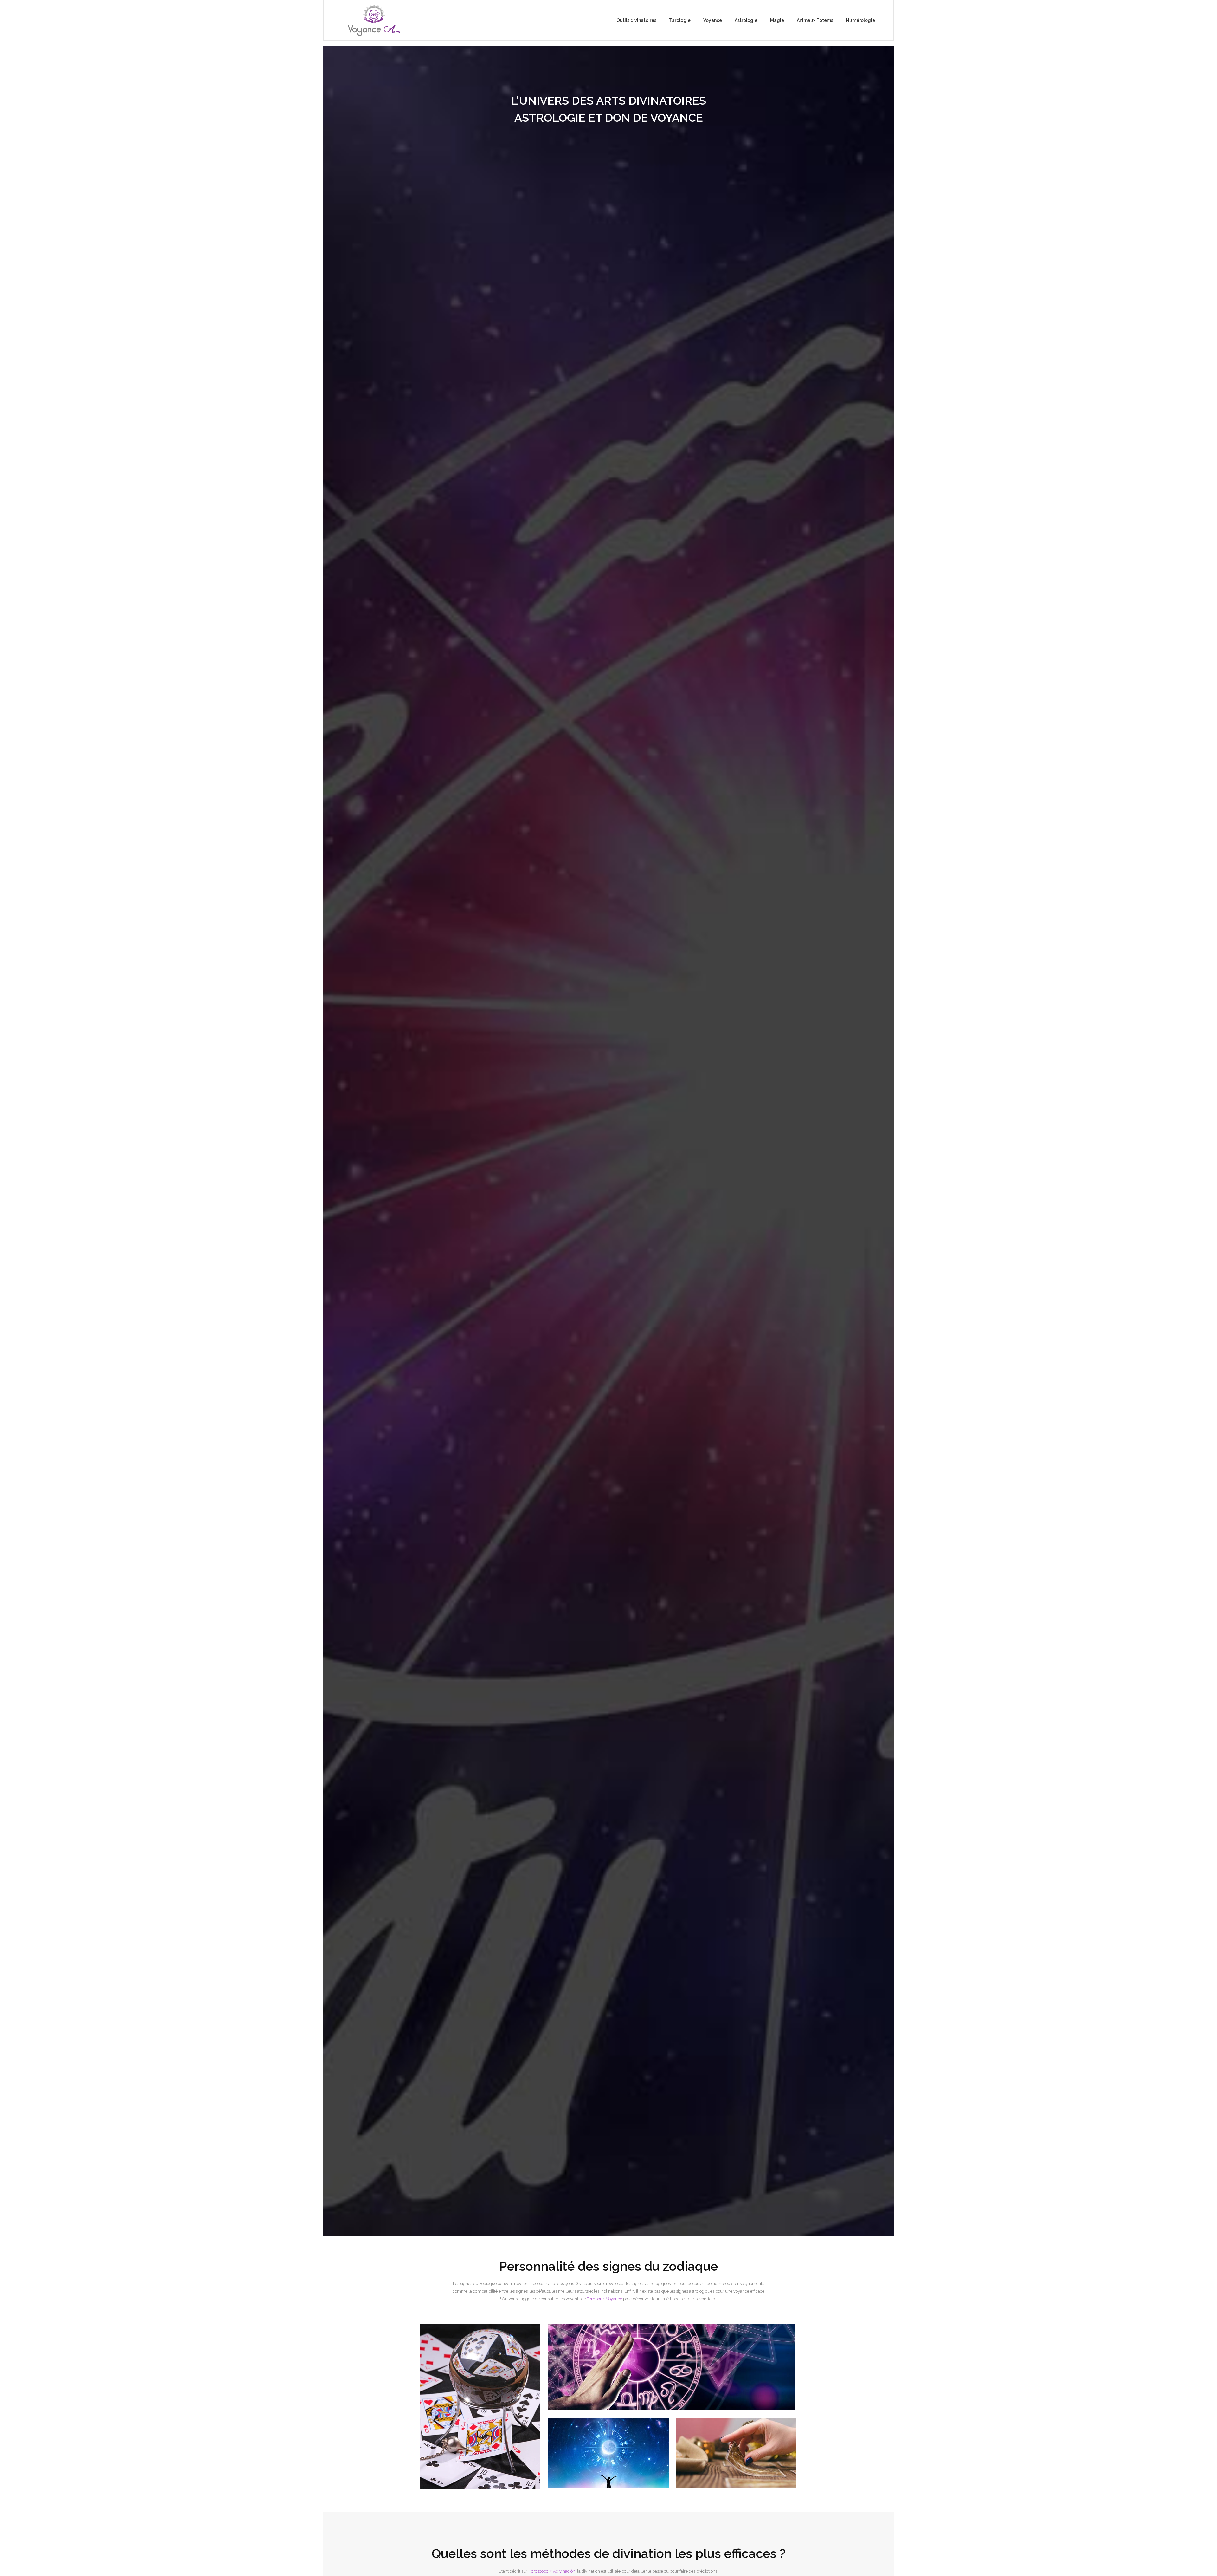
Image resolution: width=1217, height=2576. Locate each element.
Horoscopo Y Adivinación (552, 2571)
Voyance (713, 20)
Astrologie (746, 20)
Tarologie (680, 20)
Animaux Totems (815, 20)
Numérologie (860, 20)
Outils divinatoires (636, 20)
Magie (777, 20)
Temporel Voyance (605, 2299)
